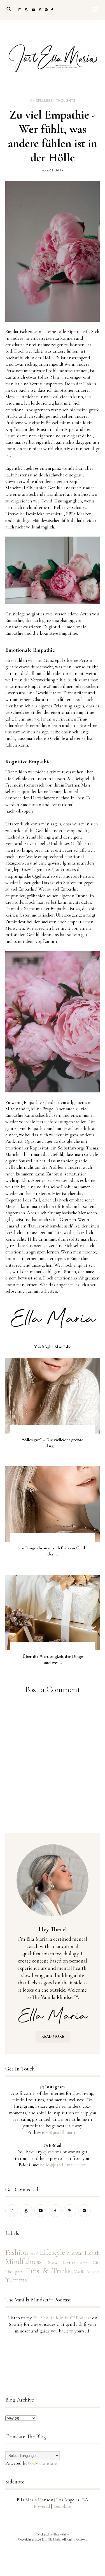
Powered (42, 2506)
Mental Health (83, 2253)
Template (62, 2506)
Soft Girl (90, 2263)
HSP (34, 2253)
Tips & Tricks (48, 2271)
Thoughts (66, 101)
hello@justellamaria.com (63, 2165)
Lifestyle (52, 2252)
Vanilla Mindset (87, 2272)
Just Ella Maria (51, 2539)
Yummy (17, 2280)
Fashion (17, 2252)
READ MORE (53, 2037)
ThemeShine (61, 2534)
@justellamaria (63, 2132)
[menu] (95, 10)
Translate (48, 2463)
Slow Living (61, 2262)
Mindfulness (41, 101)
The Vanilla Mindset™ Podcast (62, 2318)
